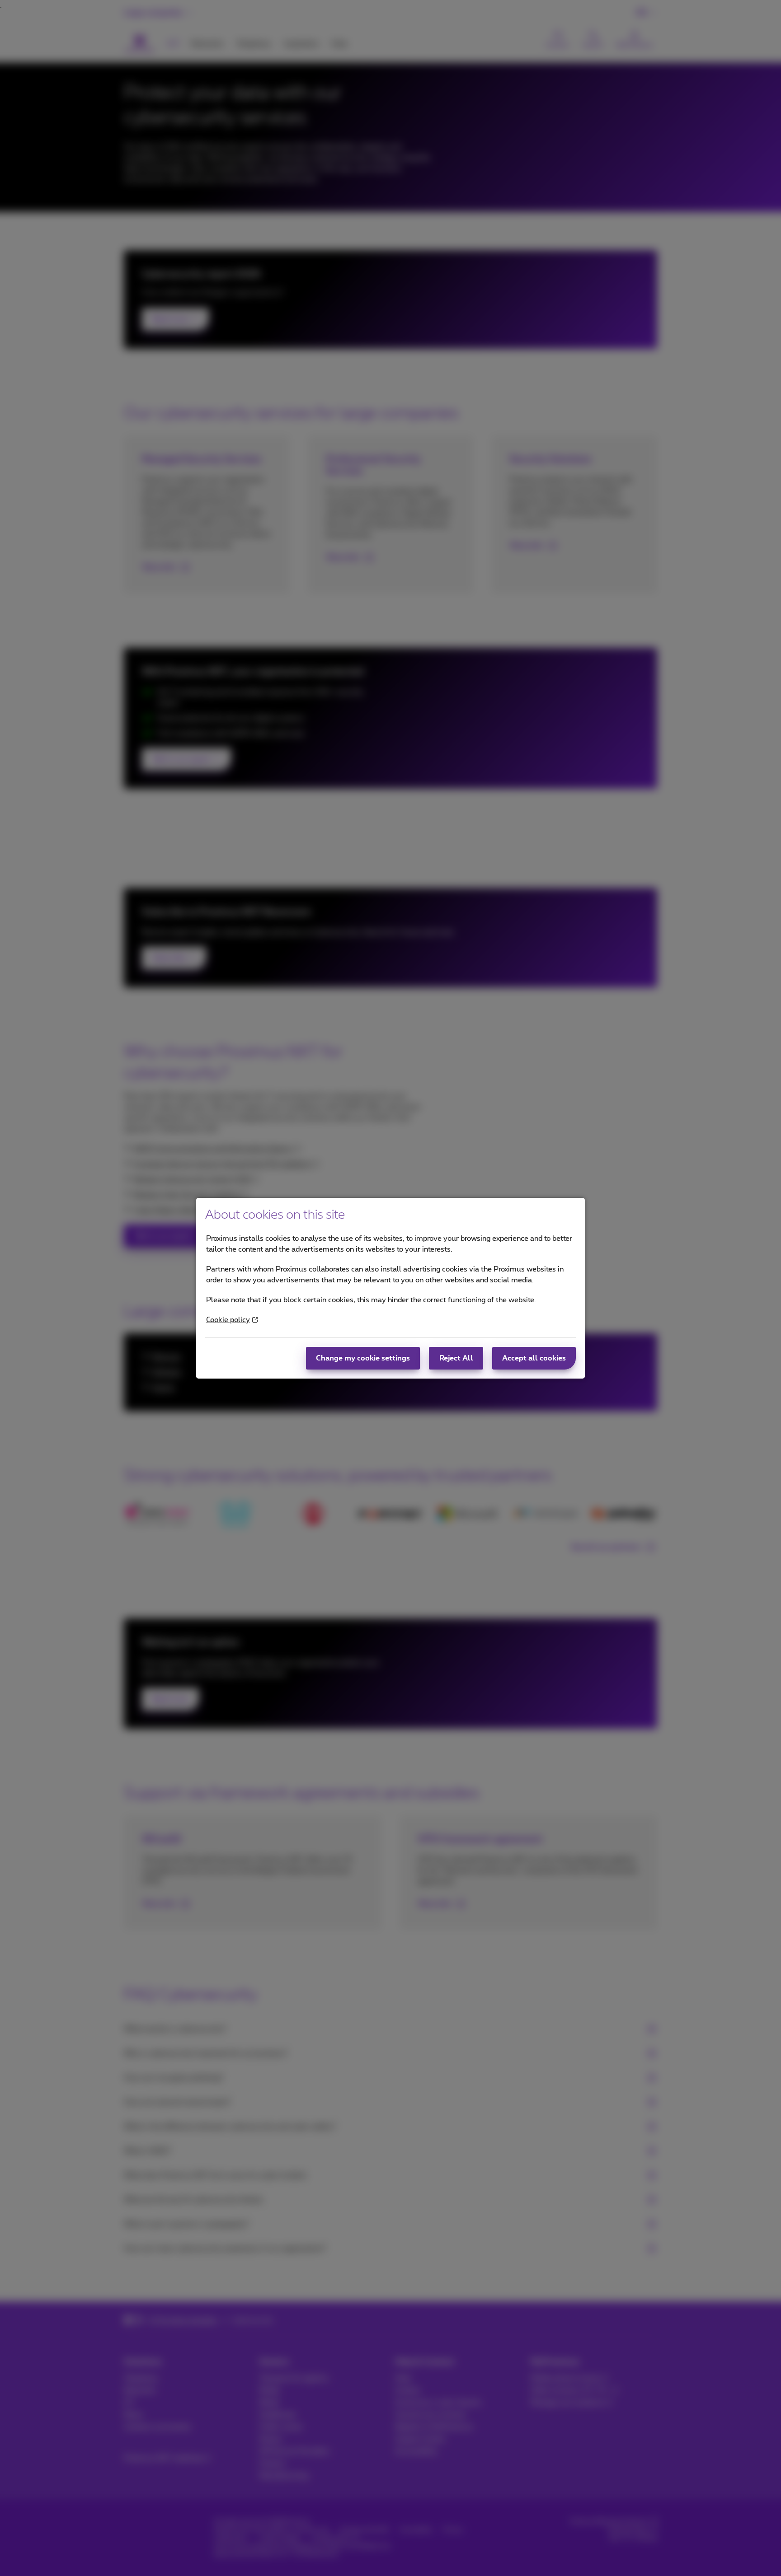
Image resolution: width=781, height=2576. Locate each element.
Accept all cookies (534, 1358)
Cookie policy (228, 1320)
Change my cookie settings (363, 1358)
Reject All (456, 1358)
